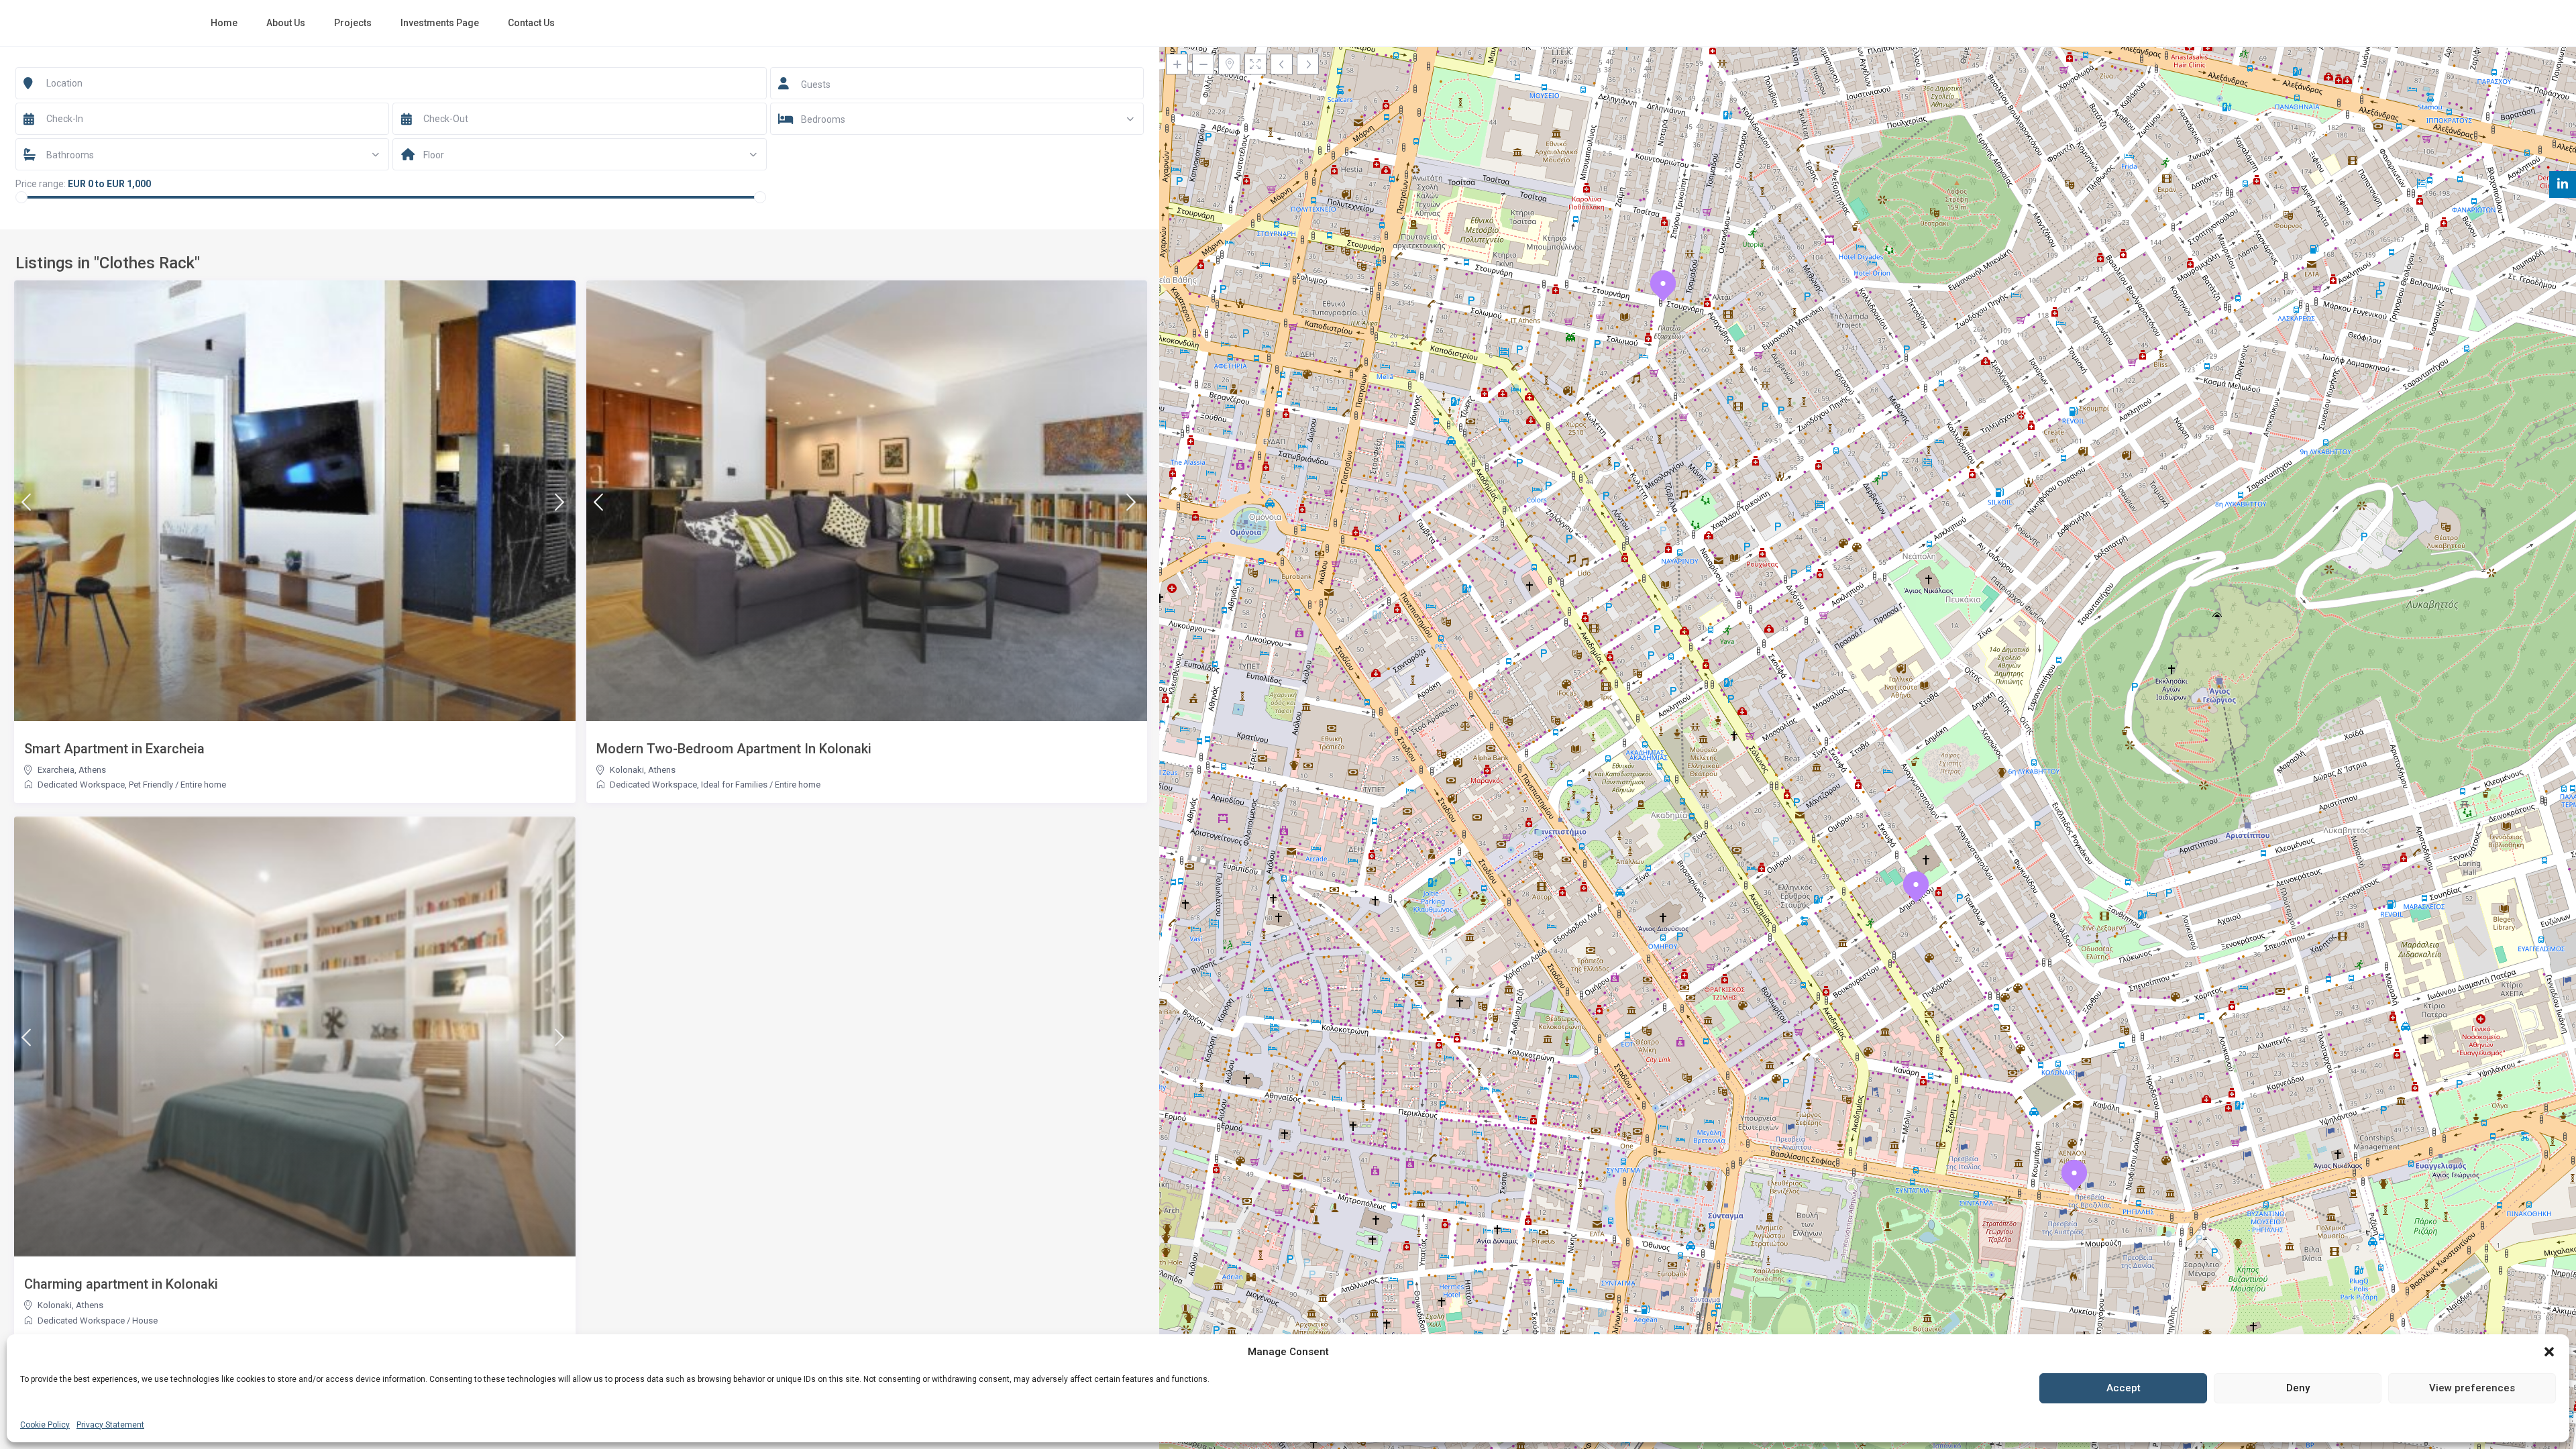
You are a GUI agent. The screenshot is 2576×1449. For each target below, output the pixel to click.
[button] (2549, 1352)
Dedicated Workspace (81, 785)
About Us (286, 23)
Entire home (203, 785)
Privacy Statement (110, 1425)
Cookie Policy (45, 1425)
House (145, 1321)
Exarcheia (56, 770)
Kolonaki (627, 770)
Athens (92, 770)
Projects (353, 23)
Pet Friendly (151, 785)
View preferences (2472, 1388)
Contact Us (531, 23)
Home (224, 23)
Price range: (41, 184)
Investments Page (440, 23)
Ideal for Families (734, 785)
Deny (2298, 1388)
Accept (2124, 1388)
